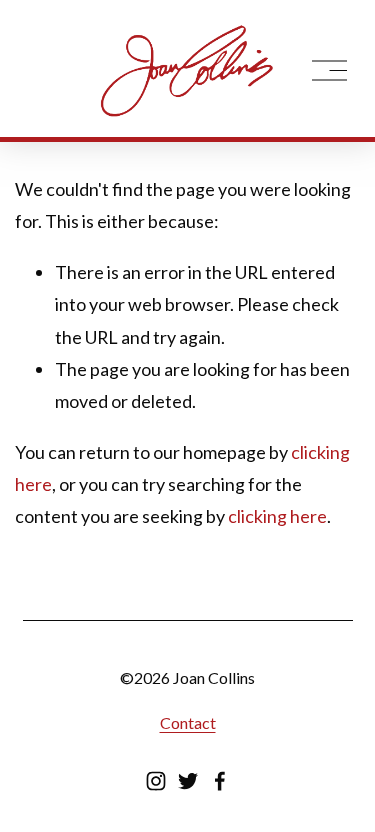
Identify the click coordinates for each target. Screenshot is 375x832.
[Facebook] (220, 781)
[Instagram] (156, 781)
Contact (188, 722)
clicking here (277, 516)
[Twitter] (188, 781)
